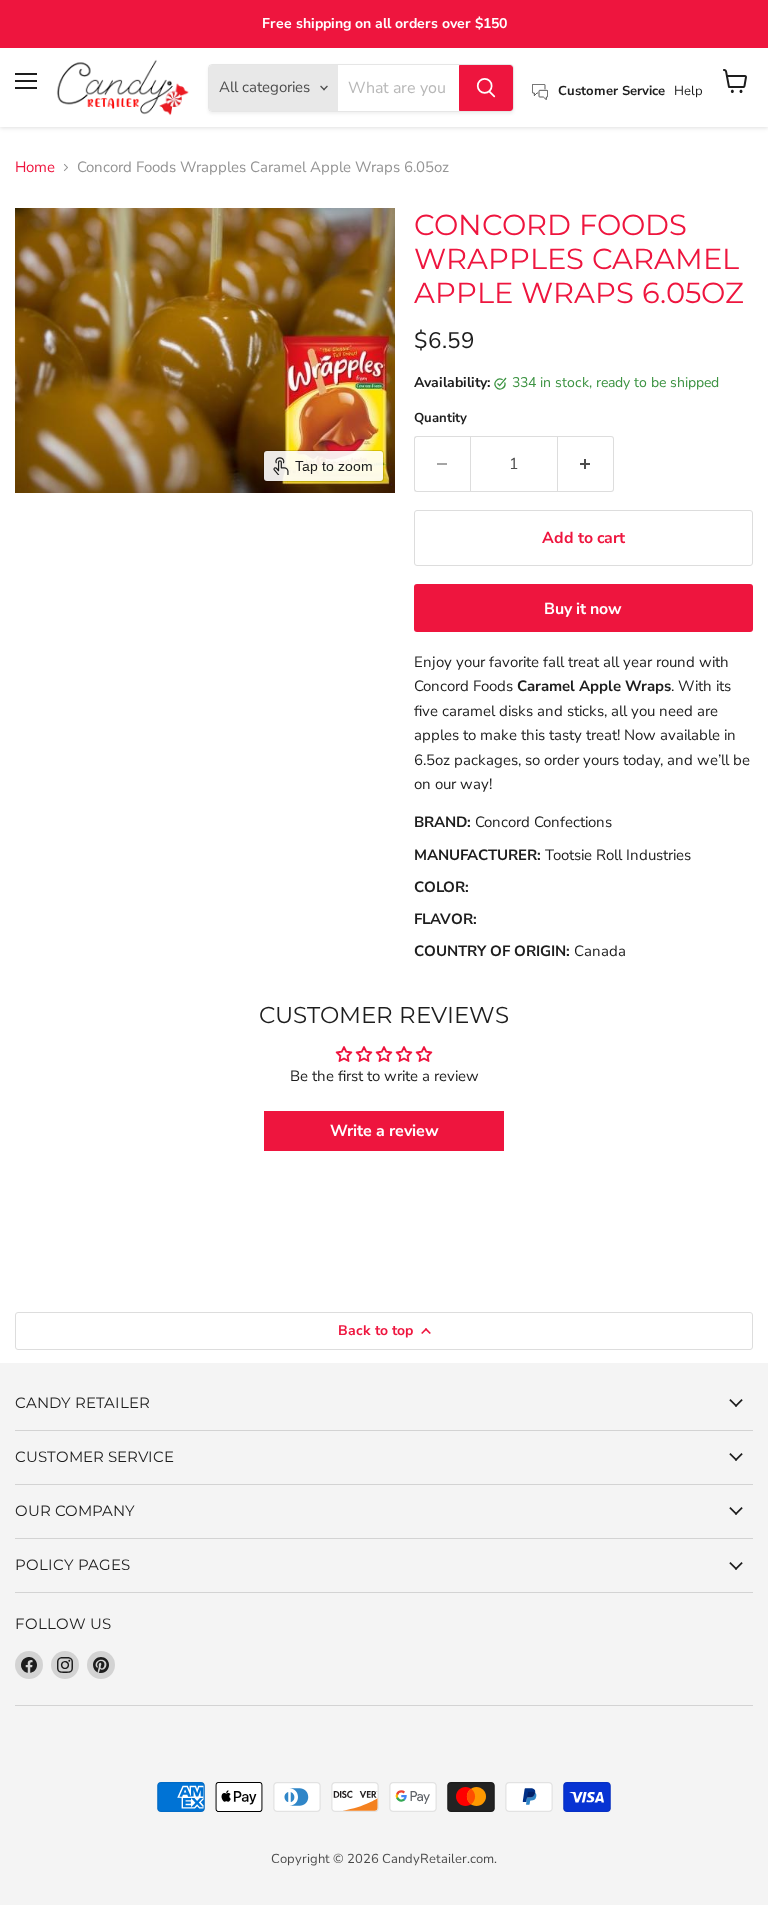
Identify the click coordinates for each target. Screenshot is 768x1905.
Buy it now (583, 609)
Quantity (440, 418)
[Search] (486, 88)
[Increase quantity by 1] (586, 464)
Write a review (384, 1131)
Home (35, 167)
